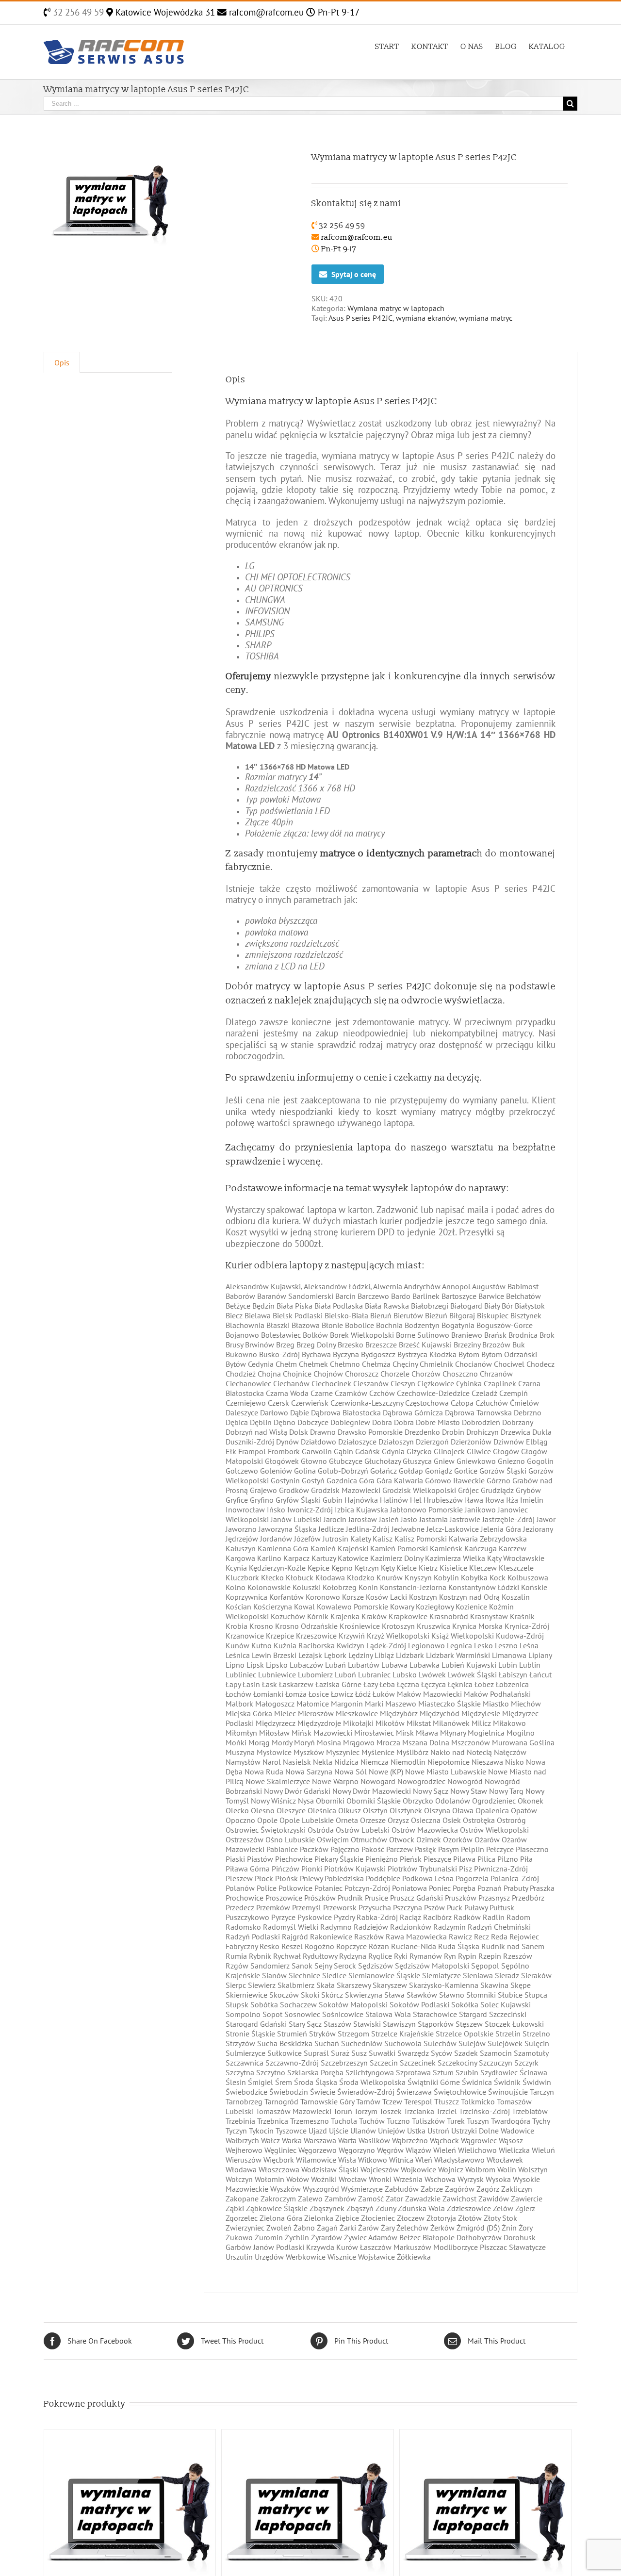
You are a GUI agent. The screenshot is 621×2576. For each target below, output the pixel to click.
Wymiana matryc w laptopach (396, 308)
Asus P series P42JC (360, 318)
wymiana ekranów (426, 318)
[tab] (62, 362)
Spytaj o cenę (354, 274)
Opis (62, 362)
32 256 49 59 (77, 12)
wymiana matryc (486, 318)
